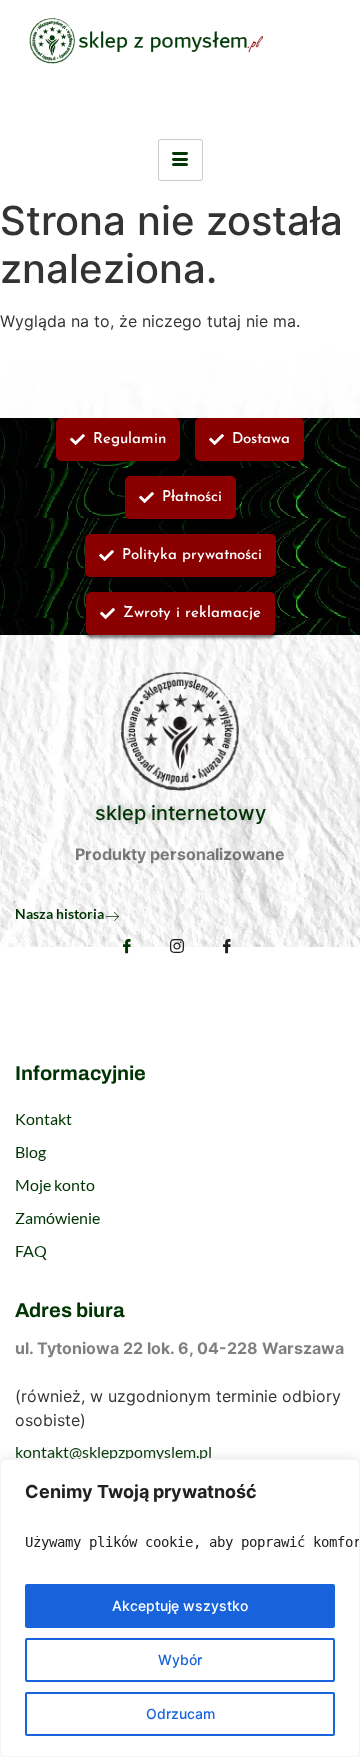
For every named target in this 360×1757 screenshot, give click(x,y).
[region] (180, 1608)
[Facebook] (127, 946)
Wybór (180, 1659)
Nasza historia (59, 913)
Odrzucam (180, 1713)
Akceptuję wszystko (180, 1605)
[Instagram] (177, 948)
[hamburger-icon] (180, 160)
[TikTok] (227, 948)
